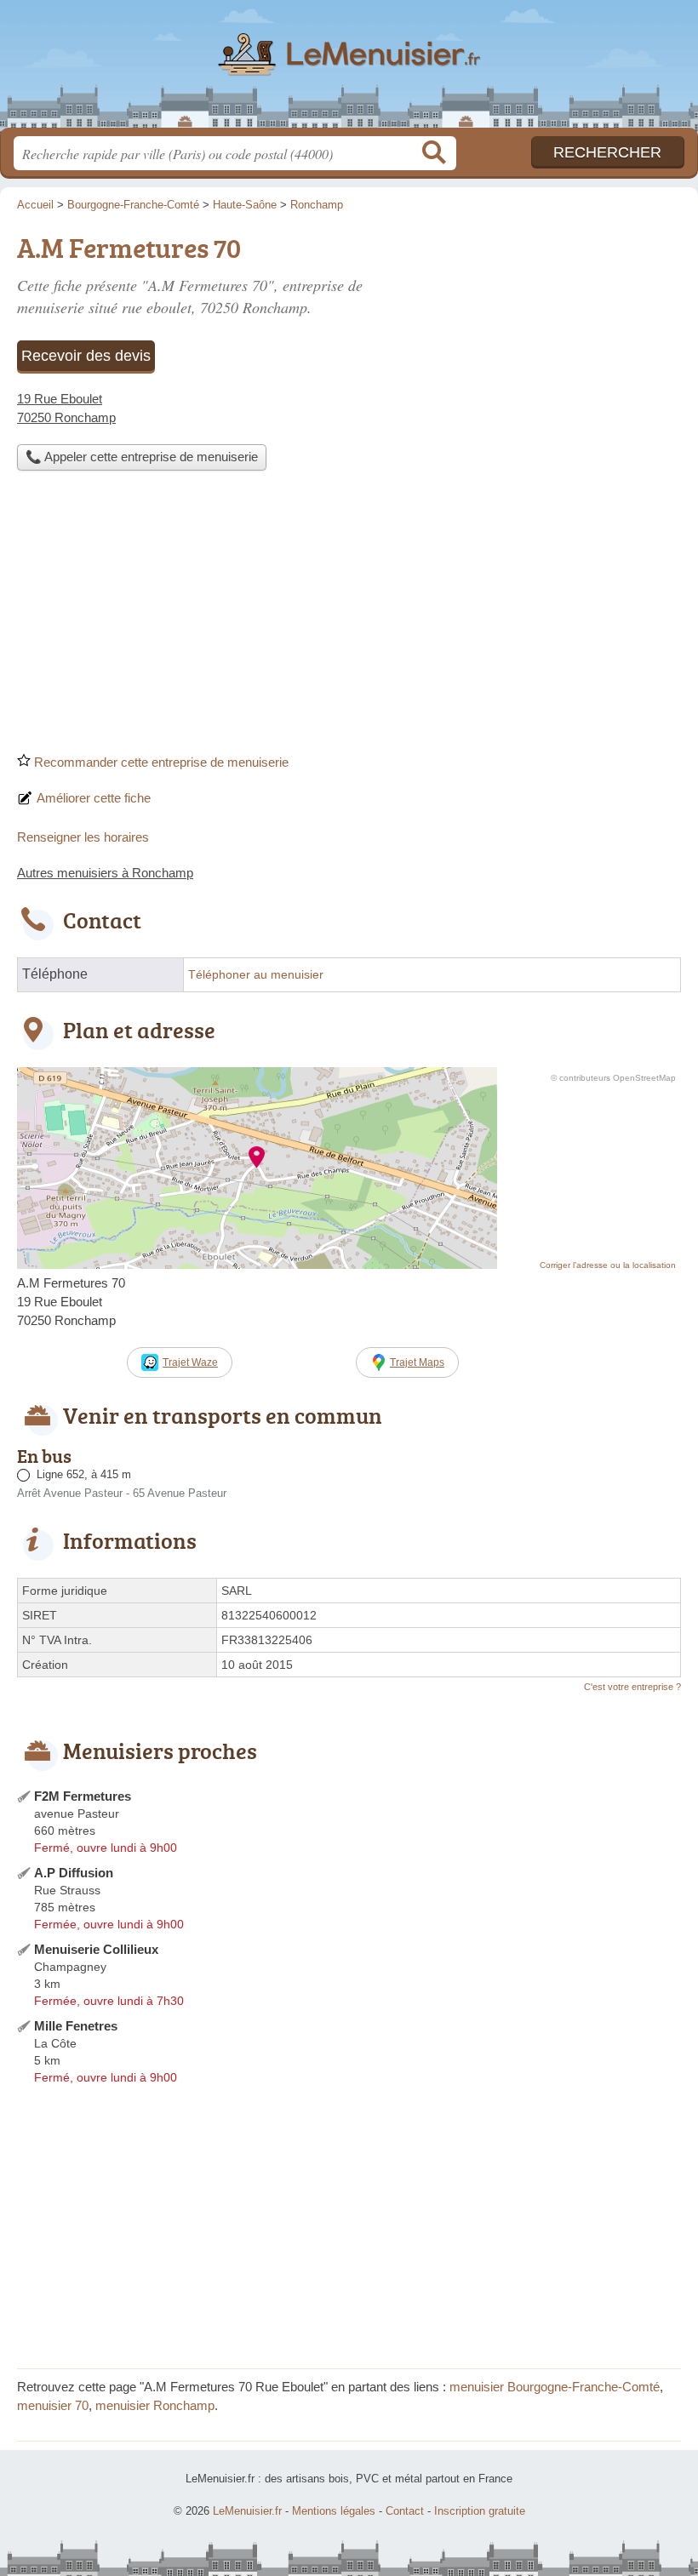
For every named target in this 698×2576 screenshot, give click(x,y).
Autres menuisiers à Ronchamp (105, 873)
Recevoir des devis (86, 356)
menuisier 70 (53, 2405)
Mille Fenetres (76, 2026)
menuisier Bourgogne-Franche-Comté (555, 2387)
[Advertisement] (349, 617)
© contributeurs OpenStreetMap (613, 1078)
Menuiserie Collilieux (96, 1949)
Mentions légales (334, 2511)
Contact (405, 2511)
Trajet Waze (190, 1362)
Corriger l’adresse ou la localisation (608, 1265)
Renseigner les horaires (83, 837)
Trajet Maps (417, 1362)
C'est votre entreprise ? (632, 1687)
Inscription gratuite (480, 2511)
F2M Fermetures (83, 1796)
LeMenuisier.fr (349, 70)
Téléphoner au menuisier (256, 975)
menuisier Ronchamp (155, 2405)
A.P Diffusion (74, 1873)
